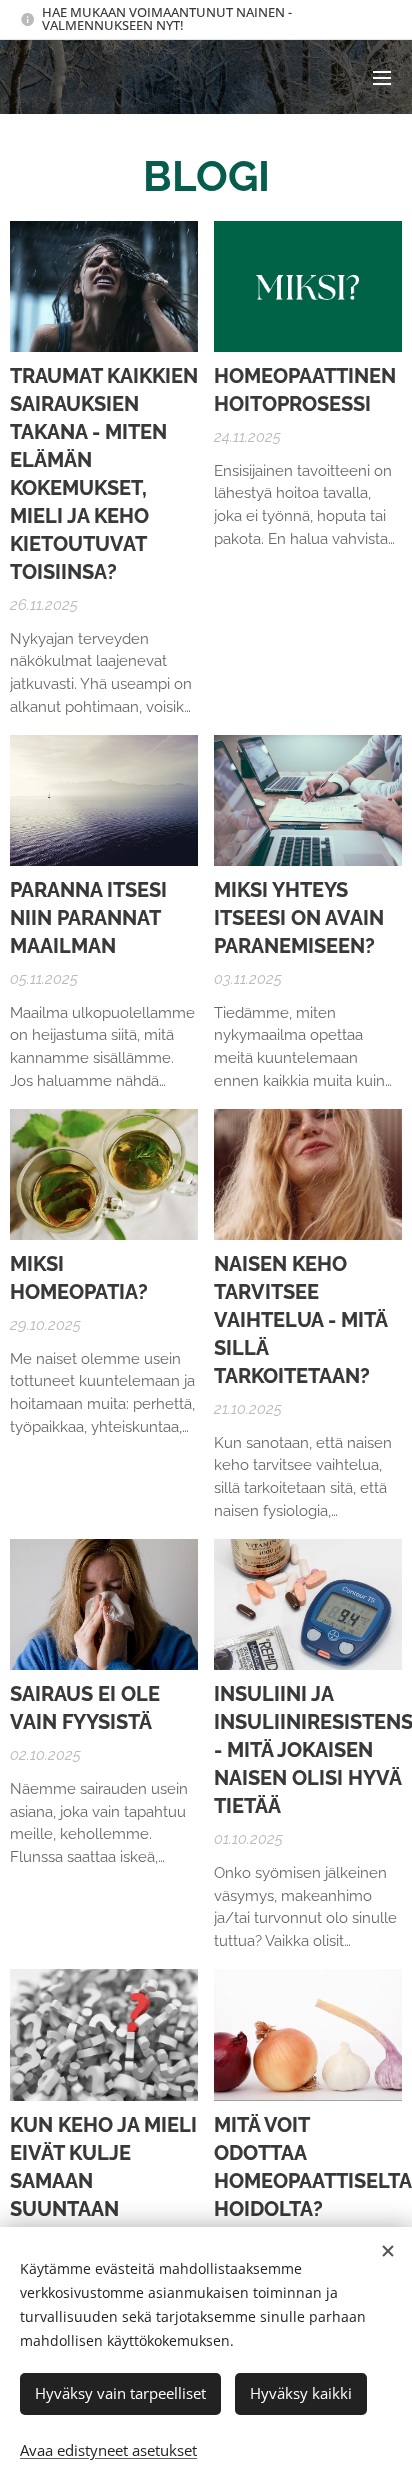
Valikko (382, 77)
